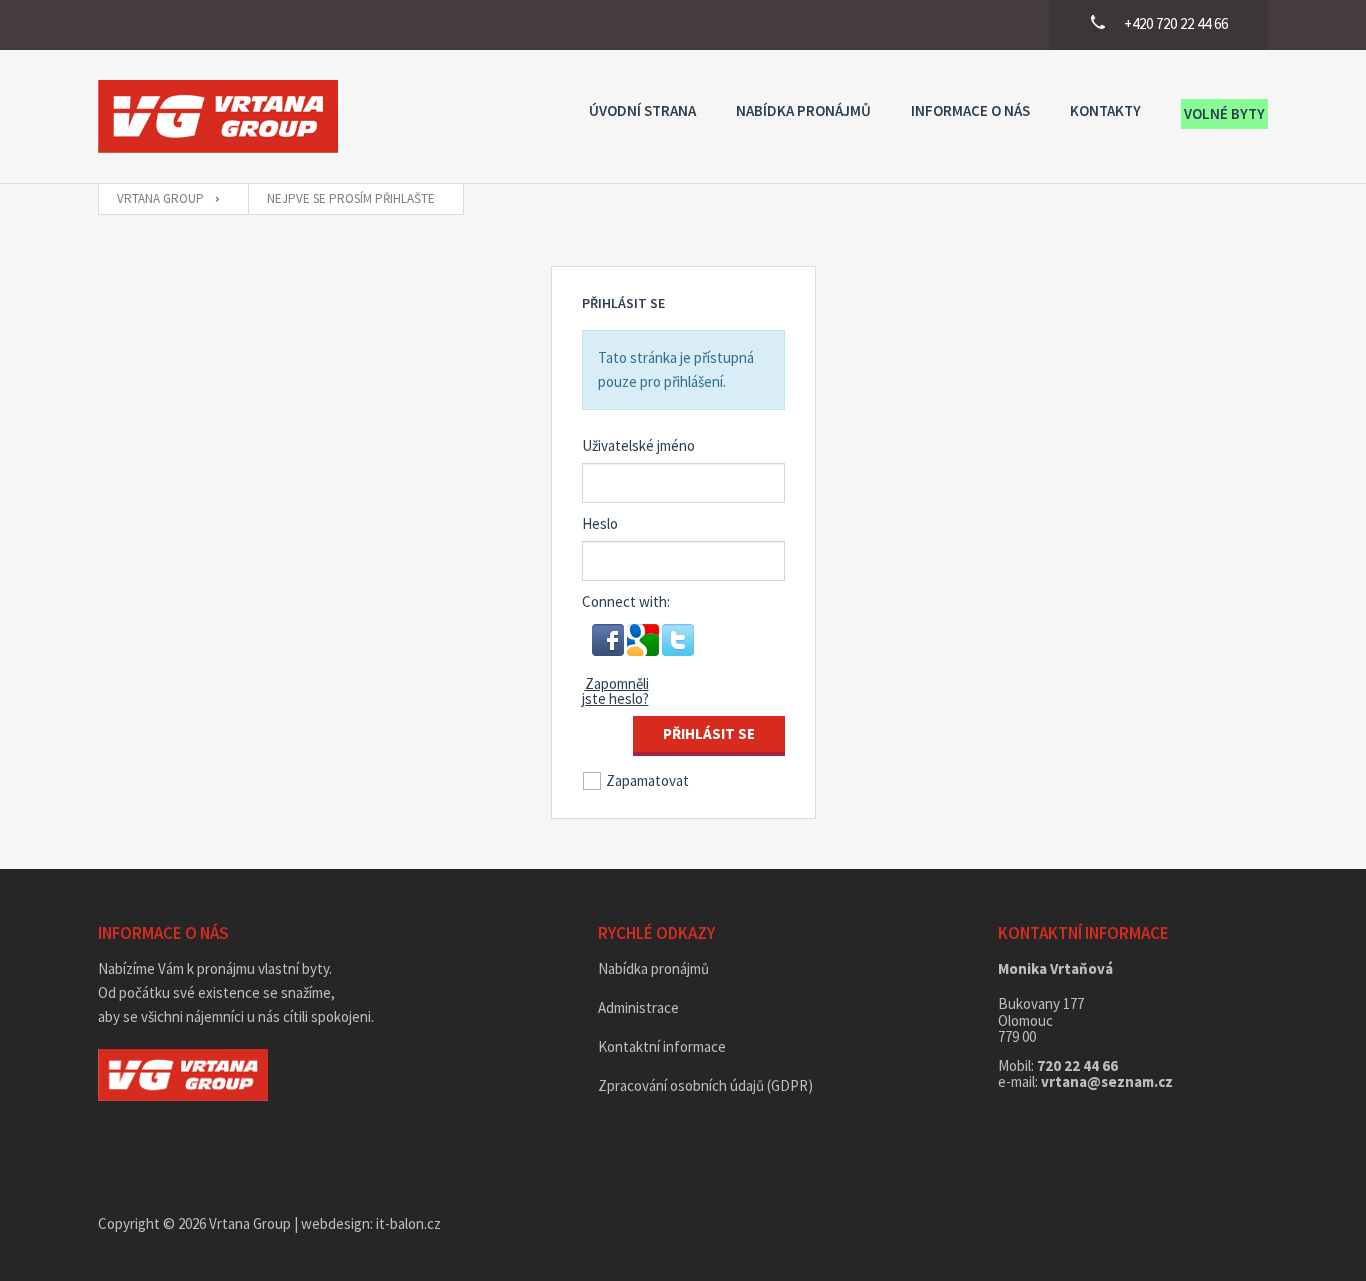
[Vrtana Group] (218, 116)
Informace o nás (970, 110)
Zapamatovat (647, 780)
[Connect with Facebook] (609, 637)
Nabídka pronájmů (803, 110)
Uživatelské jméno (638, 445)
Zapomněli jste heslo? (615, 691)
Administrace (638, 1007)
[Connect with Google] (644, 637)
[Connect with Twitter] (678, 637)
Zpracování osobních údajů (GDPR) (705, 1085)
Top (1318, 1233)
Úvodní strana (642, 110)
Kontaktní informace (662, 1046)
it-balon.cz (408, 1223)
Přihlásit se (709, 733)
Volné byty (1224, 113)
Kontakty (1105, 110)
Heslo (600, 523)
